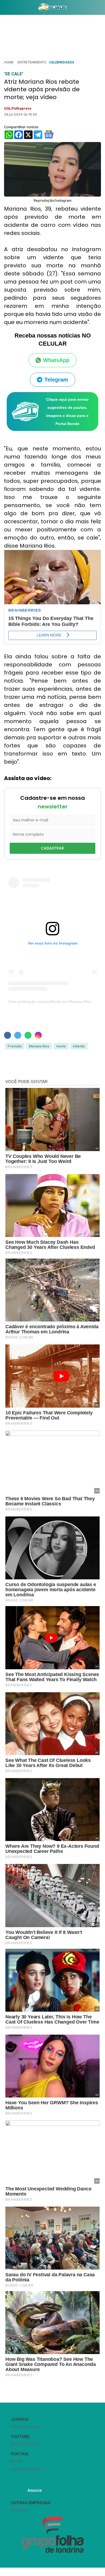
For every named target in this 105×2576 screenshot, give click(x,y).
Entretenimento (32, 62)
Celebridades (62, 62)
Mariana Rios (39, 1046)
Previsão (15, 1046)
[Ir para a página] (52, 7)
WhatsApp (56, 360)
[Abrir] (4, 9)
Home (9, 62)
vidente (79, 1046)
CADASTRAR (52, 848)
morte (61, 1046)
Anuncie (35, 2490)
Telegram (56, 380)
